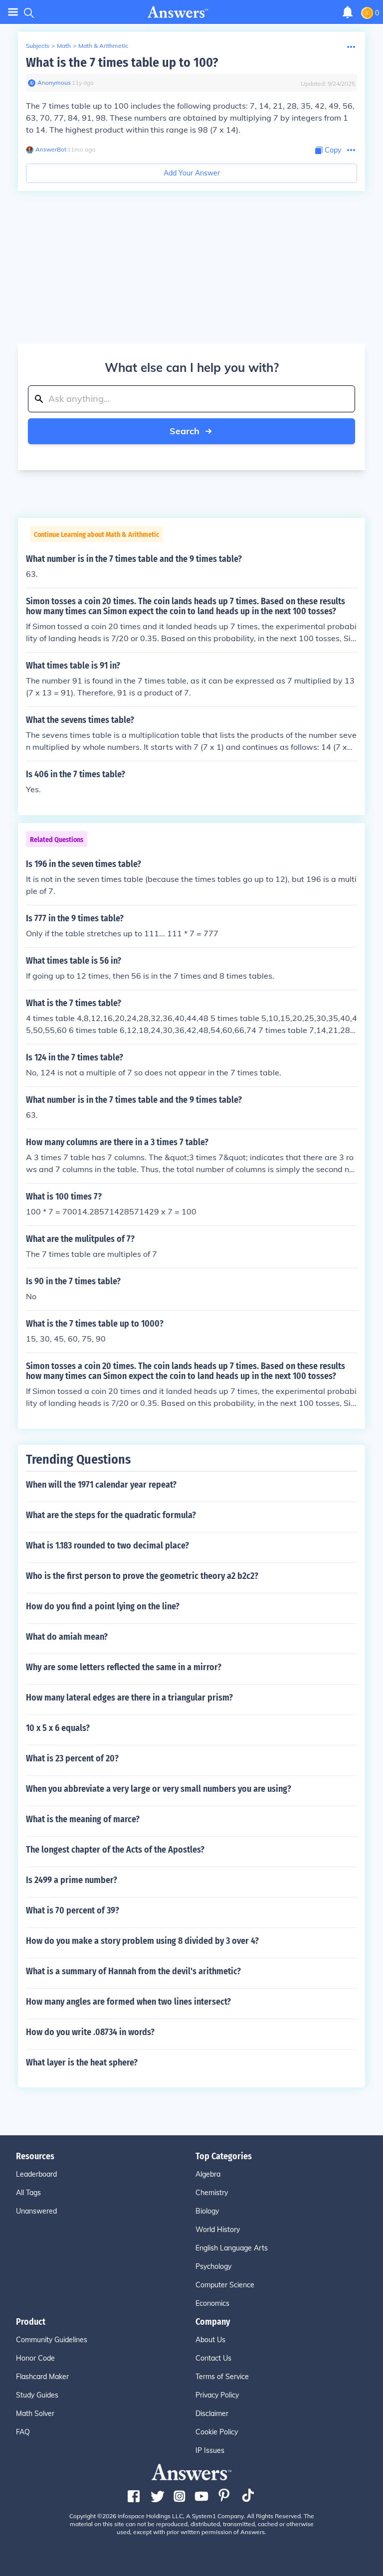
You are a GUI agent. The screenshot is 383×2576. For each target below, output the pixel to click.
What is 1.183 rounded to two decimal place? (107, 1546)
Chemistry (212, 2193)
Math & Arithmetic (103, 46)
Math (64, 46)
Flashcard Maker (42, 2377)
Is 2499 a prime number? (72, 1880)
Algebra (208, 2174)
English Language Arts (232, 2248)
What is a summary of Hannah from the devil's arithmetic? (133, 1971)
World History (218, 2230)
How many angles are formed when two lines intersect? (128, 2002)
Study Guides (37, 2395)
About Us (210, 2340)
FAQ (23, 2432)
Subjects (38, 46)
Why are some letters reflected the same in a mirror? (124, 1667)
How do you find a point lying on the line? (103, 1606)
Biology (207, 2211)
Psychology (213, 2266)
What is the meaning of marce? (83, 1819)
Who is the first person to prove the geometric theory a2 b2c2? (142, 1576)
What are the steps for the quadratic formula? (111, 1515)
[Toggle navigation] (13, 12)
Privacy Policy (217, 2395)
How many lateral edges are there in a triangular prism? (129, 1698)
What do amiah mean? (67, 1637)
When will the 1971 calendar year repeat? (101, 1485)
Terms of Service (222, 2377)
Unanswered (36, 2211)
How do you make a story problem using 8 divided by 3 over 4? (142, 1941)
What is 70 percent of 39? (73, 1910)
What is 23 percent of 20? (72, 1758)
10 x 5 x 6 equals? (58, 1728)
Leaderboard (36, 2174)
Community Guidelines (52, 2340)
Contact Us (213, 2358)
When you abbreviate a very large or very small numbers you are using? (159, 1789)
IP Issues (210, 2450)
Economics (212, 2303)
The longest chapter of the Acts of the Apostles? (115, 1850)
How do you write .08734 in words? (90, 2032)
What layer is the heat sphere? (82, 2062)
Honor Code (35, 2358)
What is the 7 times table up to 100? (122, 63)
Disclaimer (212, 2413)
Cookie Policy (217, 2432)
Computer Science (225, 2285)
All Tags (28, 2193)
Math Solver (35, 2413)
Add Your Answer (192, 173)
